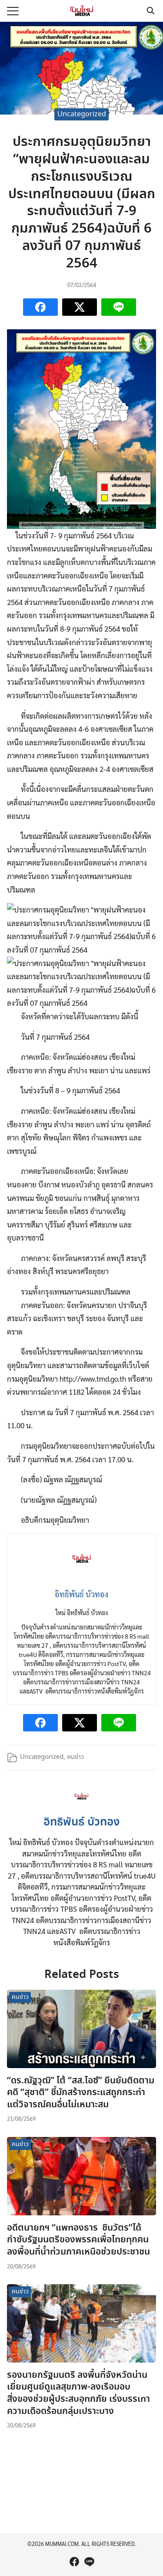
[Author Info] (81, 1806)
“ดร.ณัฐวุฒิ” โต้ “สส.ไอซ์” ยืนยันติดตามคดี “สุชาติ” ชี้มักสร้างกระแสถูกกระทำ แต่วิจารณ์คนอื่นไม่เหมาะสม (81, 2093)
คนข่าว (75, 1757)
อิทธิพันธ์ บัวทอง (82, 1822)
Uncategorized (82, 114)
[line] (89, 2562)
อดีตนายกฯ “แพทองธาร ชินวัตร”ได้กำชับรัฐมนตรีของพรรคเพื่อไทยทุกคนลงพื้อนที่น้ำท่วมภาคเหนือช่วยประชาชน (78, 2240)
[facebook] (74, 2562)
